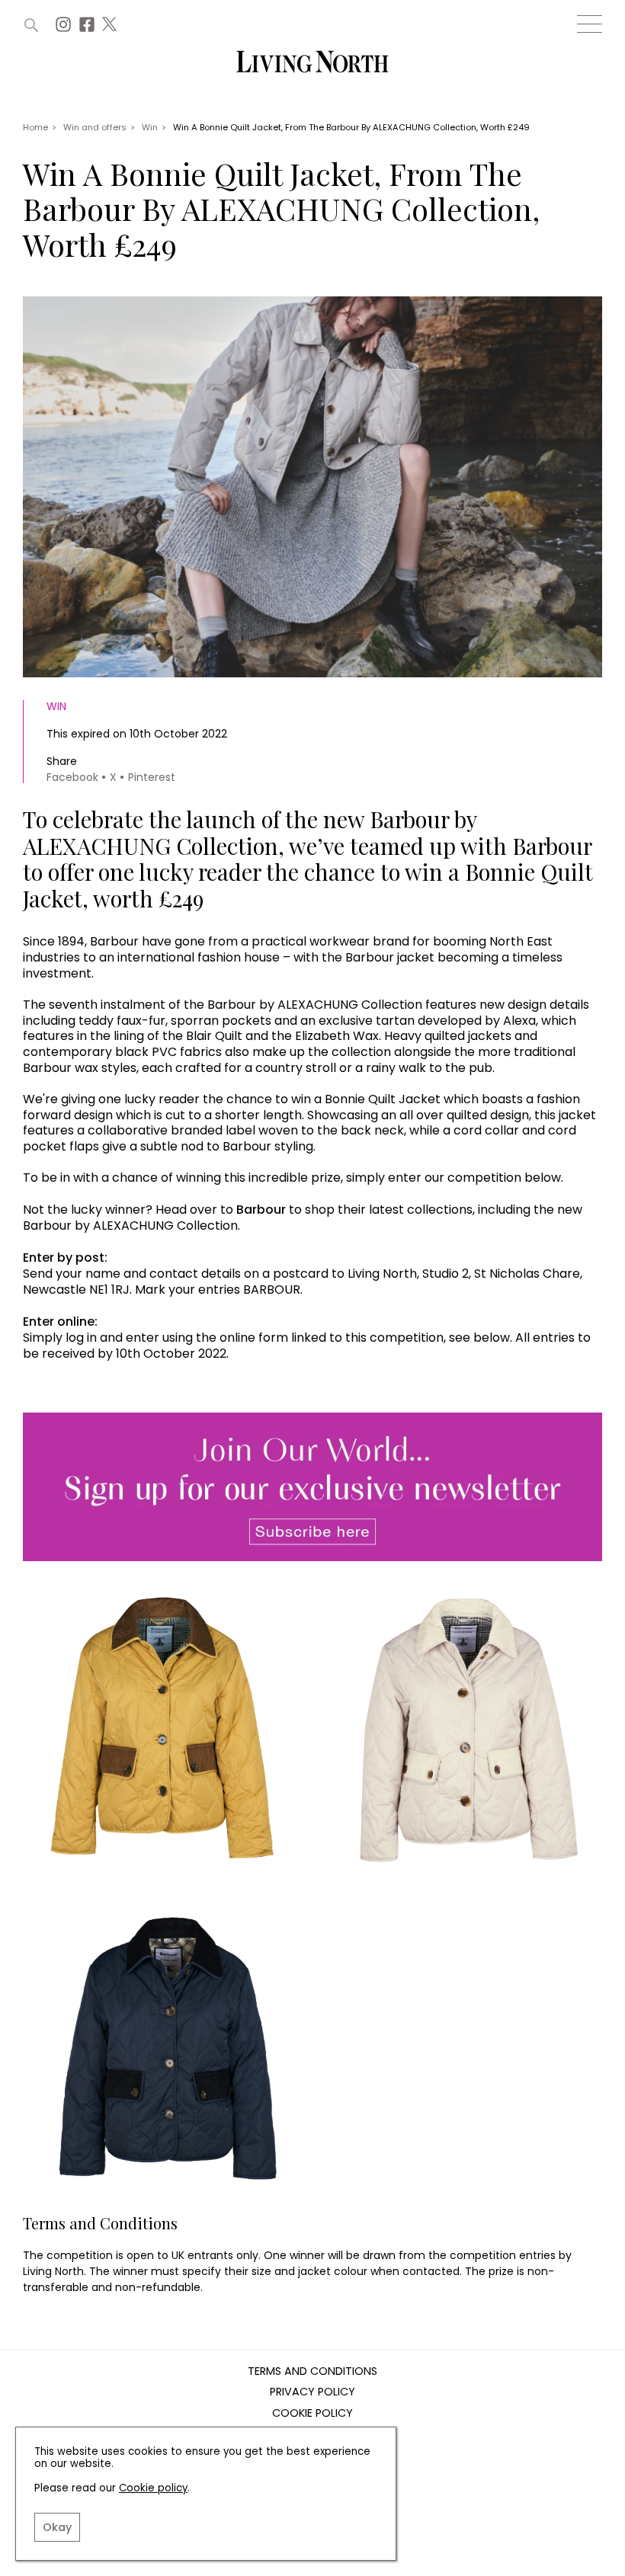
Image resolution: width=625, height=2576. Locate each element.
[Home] (312, 63)
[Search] (31, 25)
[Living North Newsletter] (312, 1488)
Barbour (261, 1210)
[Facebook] (89, 29)
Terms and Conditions (312, 2372)
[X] (111, 29)
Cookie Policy (312, 2414)
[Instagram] (65, 29)
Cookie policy (153, 2488)
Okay (57, 2527)
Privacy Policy (312, 2392)
